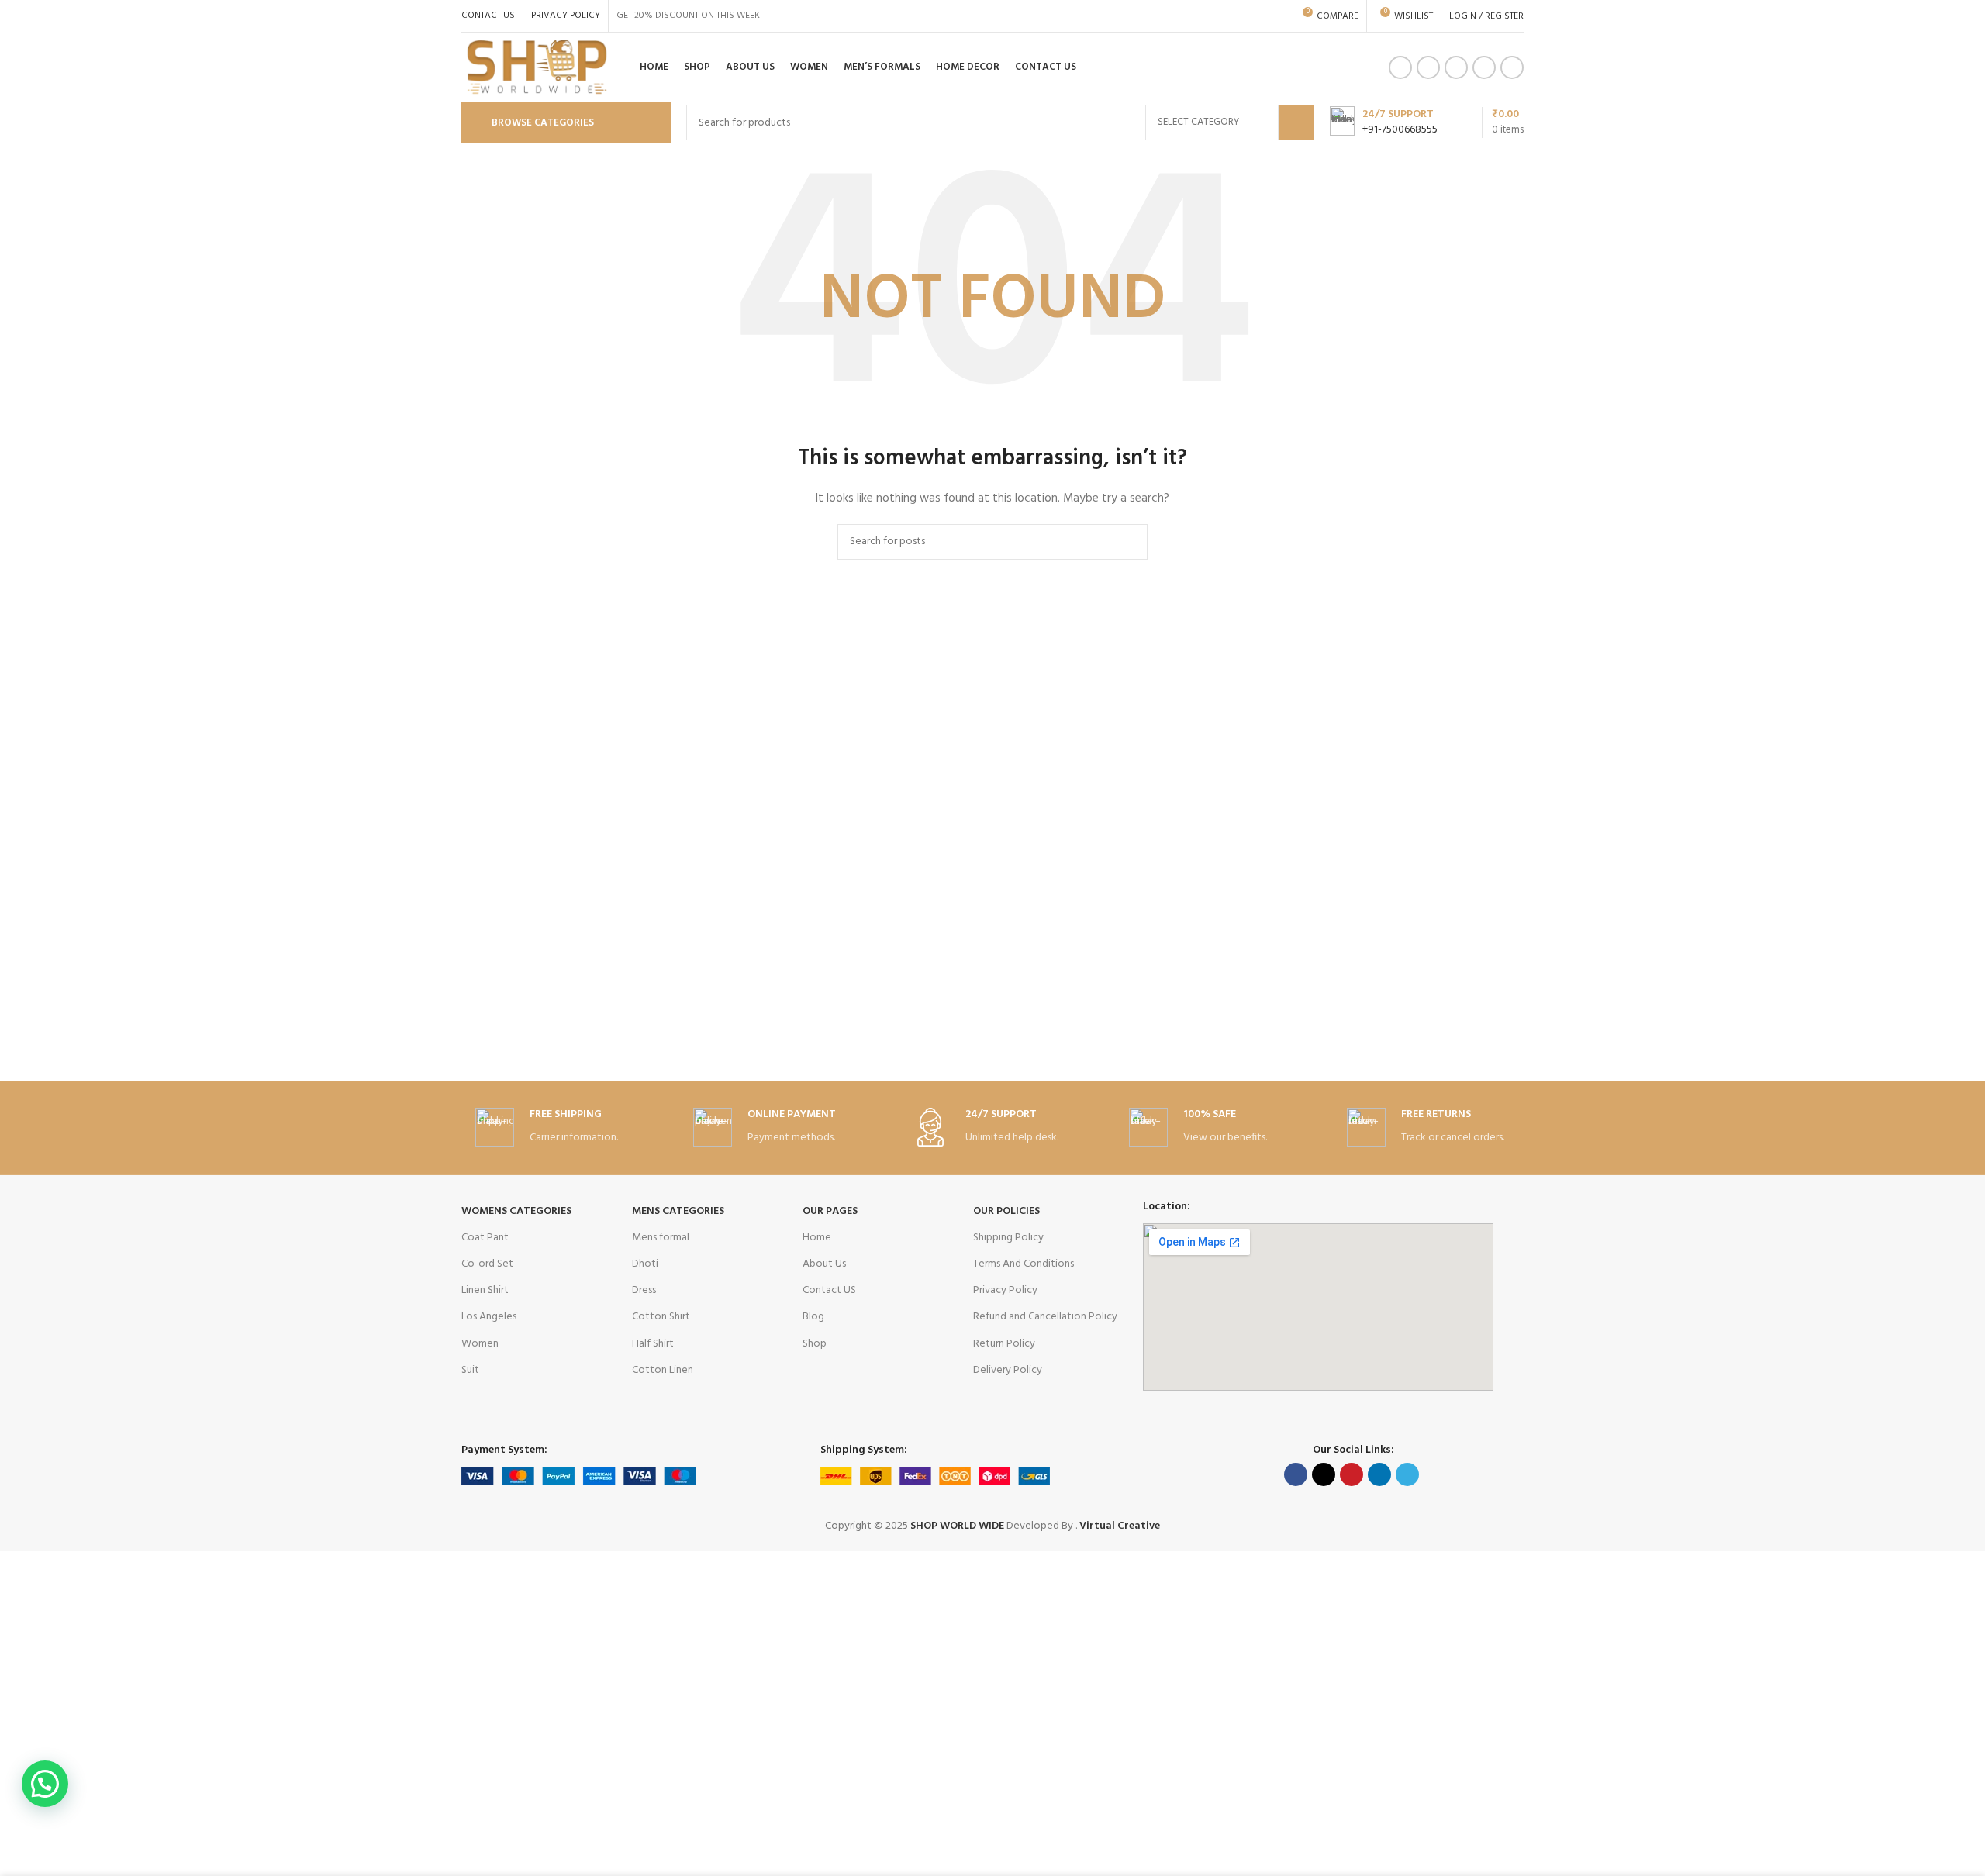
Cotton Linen (663, 1370)
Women (480, 1344)
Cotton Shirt (661, 1317)
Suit (470, 1370)
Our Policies (1006, 1211)
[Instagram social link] (1428, 67)
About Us (824, 1264)
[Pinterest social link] (1484, 67)
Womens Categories (516, 1211)
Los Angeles (489, 1317)
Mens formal (661, 1238)
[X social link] (1324, 1474)
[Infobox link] (1384, 122)
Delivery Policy (1008, 1370)
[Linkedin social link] (1512, 67)
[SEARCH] (1296, 122)
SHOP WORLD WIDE (956, 1526)
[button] (45, 1784)
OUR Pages (830, 1211)
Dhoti (645, 1264)
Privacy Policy (1005, 1290)
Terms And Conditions (1024, 1264)
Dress (644, 1290)
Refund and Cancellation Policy (1045, 1317)
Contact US (829, 1290)
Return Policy (1004, 1344)
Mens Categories (678, 1211)
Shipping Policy (1008, 1238)
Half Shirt (653, 1344)
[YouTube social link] (1456, 67)
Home (817, 1238)
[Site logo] (537, 68)
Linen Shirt (485, 1290)
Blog (813, 1317)
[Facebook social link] (1400, 67)
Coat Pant (485, 1238)
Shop (815, 1344)
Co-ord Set (487, 1264)
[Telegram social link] (1407, 1474)
